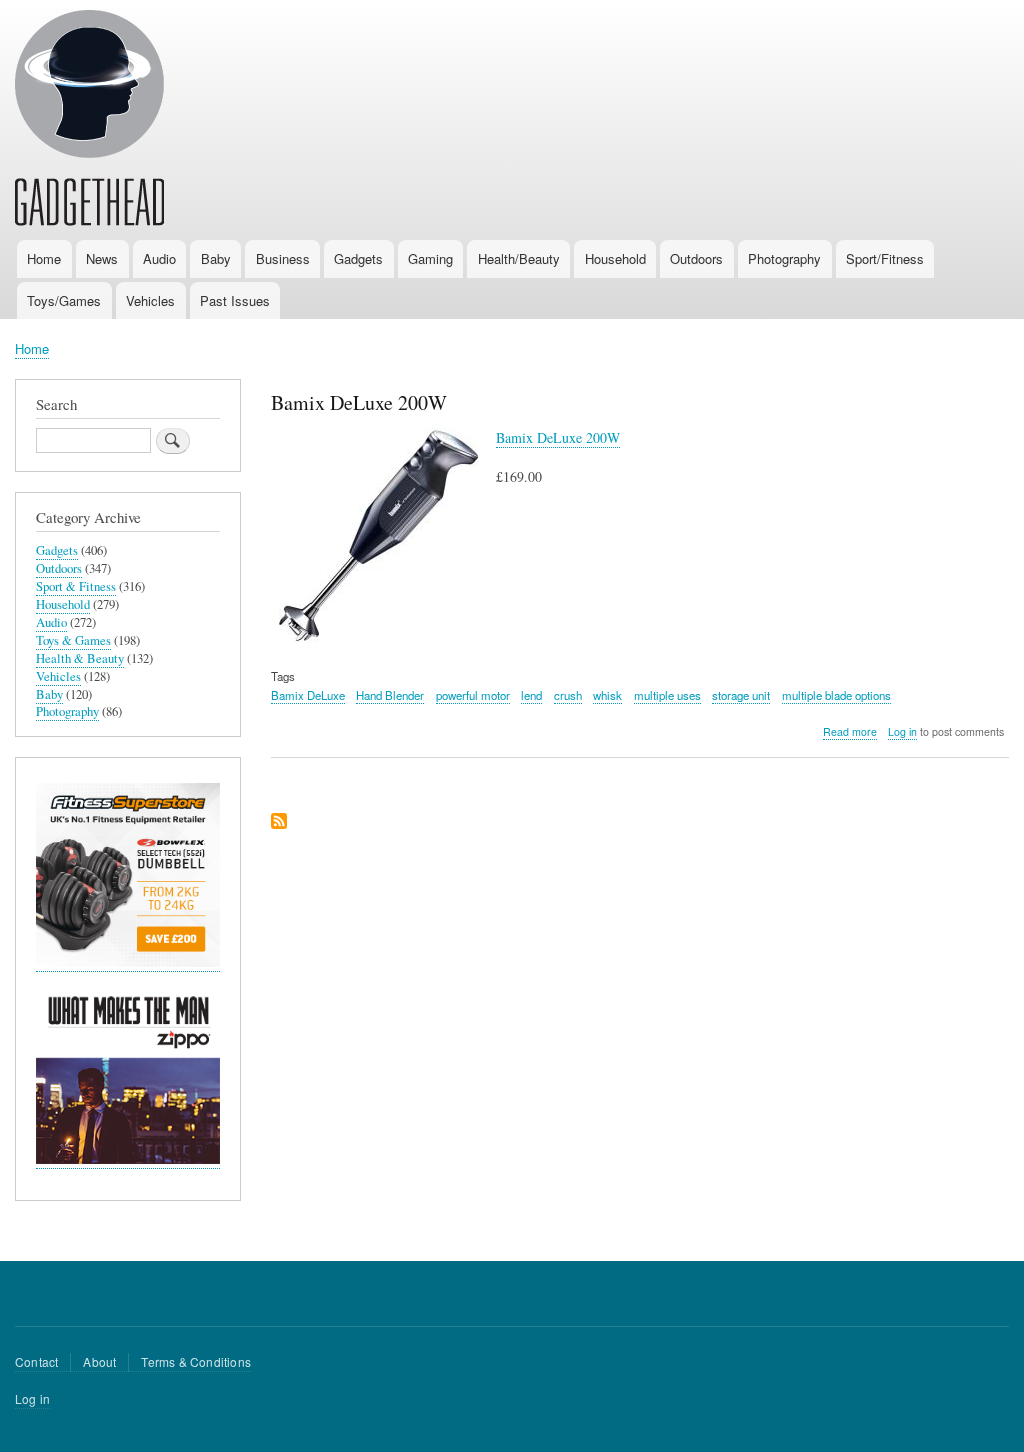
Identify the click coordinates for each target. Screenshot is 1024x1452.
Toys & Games (73, 640)
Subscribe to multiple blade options (279, 822)
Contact (36, 1361)
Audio (159, 258)
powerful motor (473, 695)
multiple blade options (836, 695)
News (102, 258)
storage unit (741, 695)
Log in (902, 731)
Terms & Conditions (196, 1361)
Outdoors (696, 258)
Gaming (430, 258)
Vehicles (150, 300)
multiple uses (667, 695)
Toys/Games (64, 300)
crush (568, 695)
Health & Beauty (80, 658)
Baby (216, 258)
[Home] (89, 121)
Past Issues (235, 300)
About (99, 1361)
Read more (850, 732)
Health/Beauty (519, 258)
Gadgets (358, 258)
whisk (607, 695)
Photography (784, 258)
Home (44, 258)
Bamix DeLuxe (308, 695)
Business (283, 258)
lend (531, 695)
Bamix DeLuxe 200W (558, 437)
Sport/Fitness (885, 258)
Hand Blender (390, 695)
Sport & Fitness (76, 586)
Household (615, 258)
